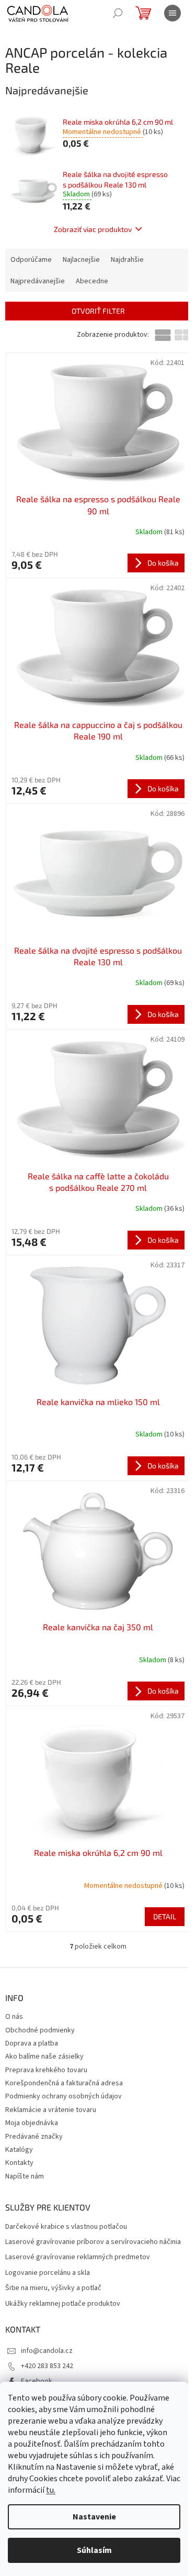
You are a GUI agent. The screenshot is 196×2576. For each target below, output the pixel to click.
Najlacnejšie (81, 260)
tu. (51, 2490)
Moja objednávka (32, 2123)
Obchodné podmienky (40, 2030)
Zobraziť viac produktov (93, 229)
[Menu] (172, 13)
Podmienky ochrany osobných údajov (64, 2096)
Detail (165, 1916)
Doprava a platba (32, 2043)
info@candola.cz (47, 2351)
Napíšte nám (25, 2176)
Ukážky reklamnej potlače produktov (63, 2304)
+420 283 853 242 (47, 2366)
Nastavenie (94, 2517)
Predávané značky (34, 2137)
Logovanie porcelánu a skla (48, 2273)
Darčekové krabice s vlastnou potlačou (66, 2227)
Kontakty (19, 2163)
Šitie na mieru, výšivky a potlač (53, 2288)
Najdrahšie (127, 260)
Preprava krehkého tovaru (46, 2070)
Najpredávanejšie (38, 281)
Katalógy (19, 2150)
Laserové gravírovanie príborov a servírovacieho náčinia (93, 2242)
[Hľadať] (118, 13)
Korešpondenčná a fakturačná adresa (64, 2083)
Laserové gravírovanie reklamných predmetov (78, 2257)
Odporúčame (31, 260)
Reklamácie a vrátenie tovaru (51, 2110)
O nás (14, 2017)
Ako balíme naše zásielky (44, 2057)
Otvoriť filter (98, 311)
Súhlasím (94, 2550)
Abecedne (92, 281)
